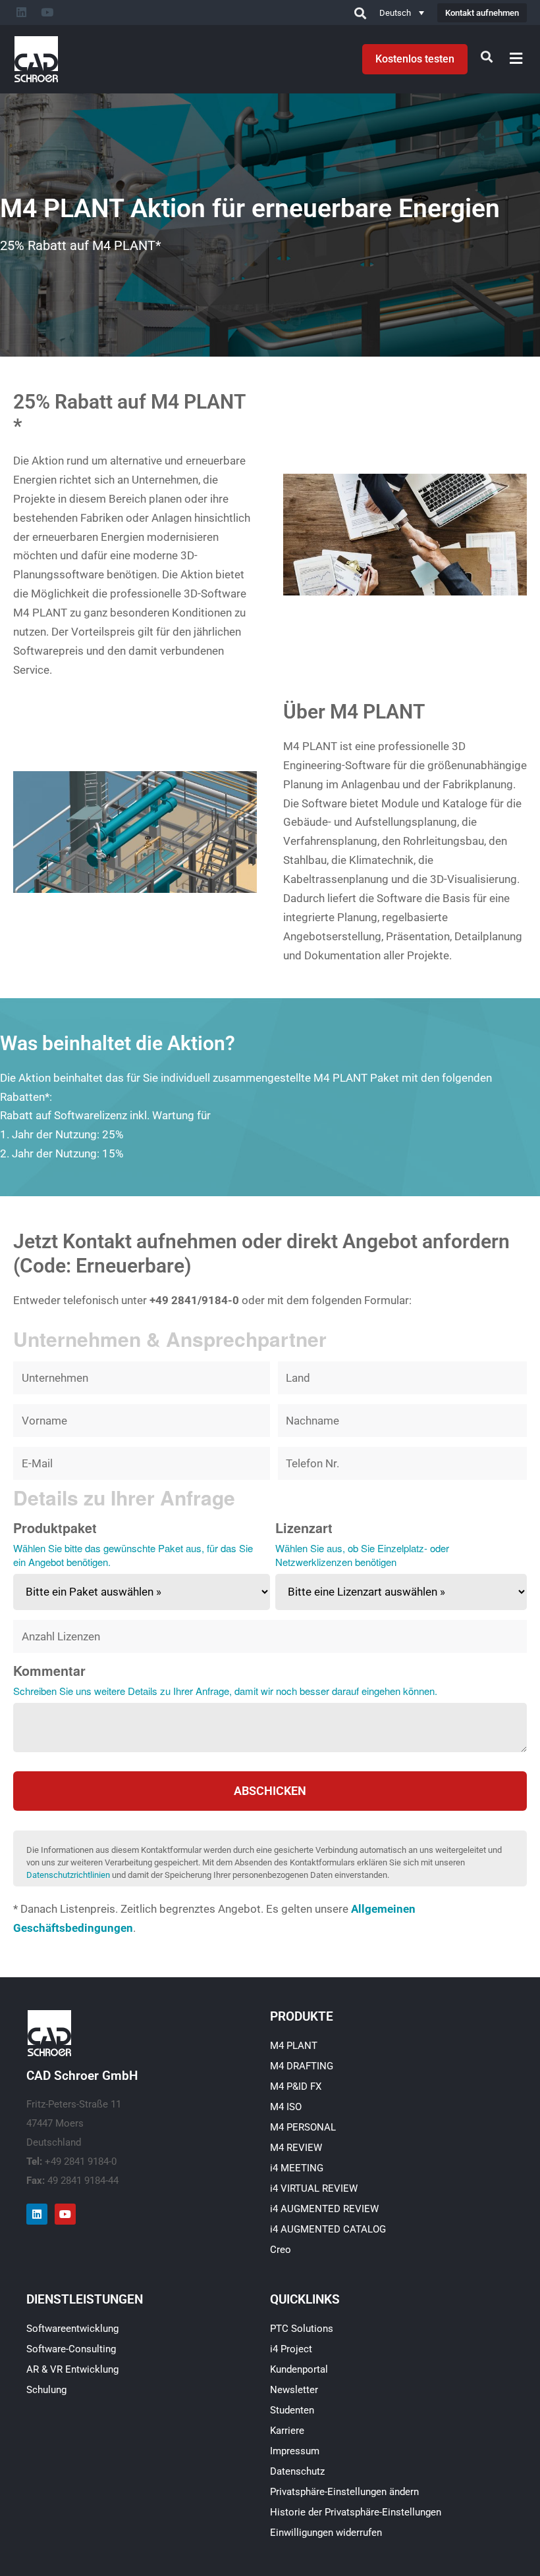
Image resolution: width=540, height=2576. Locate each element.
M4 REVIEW (296, 2148)
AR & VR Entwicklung (72, 2369)
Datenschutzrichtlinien (68, 1875)
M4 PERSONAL (303, 2127)
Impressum (295, 2451)
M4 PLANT (294, 2046)
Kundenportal (299, 2369)
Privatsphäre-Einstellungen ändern (344, 2492)
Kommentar (49, 1671)
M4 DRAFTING (302, 2066)
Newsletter (294, 2390)
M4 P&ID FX (296, 2086)
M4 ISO (286, 2107)
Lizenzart (304, 1528)
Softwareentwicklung (72, 2329)
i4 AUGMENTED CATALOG (328, 2229)
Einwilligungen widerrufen (326, 2533)
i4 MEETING (297, 2168)
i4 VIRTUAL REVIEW (314, 2188)
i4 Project (291, 2349)
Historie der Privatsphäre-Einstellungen (356, 2512)
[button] (516, 58)
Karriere (287, 2431)
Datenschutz (297, 2471)
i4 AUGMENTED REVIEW (324, 2209)
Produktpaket (55, 1528)
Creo (281, 2250)
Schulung (46, 2390)
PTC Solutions (302, 2329)
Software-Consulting (71, 2349)
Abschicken (270, 1791)
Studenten (292, 2410)
